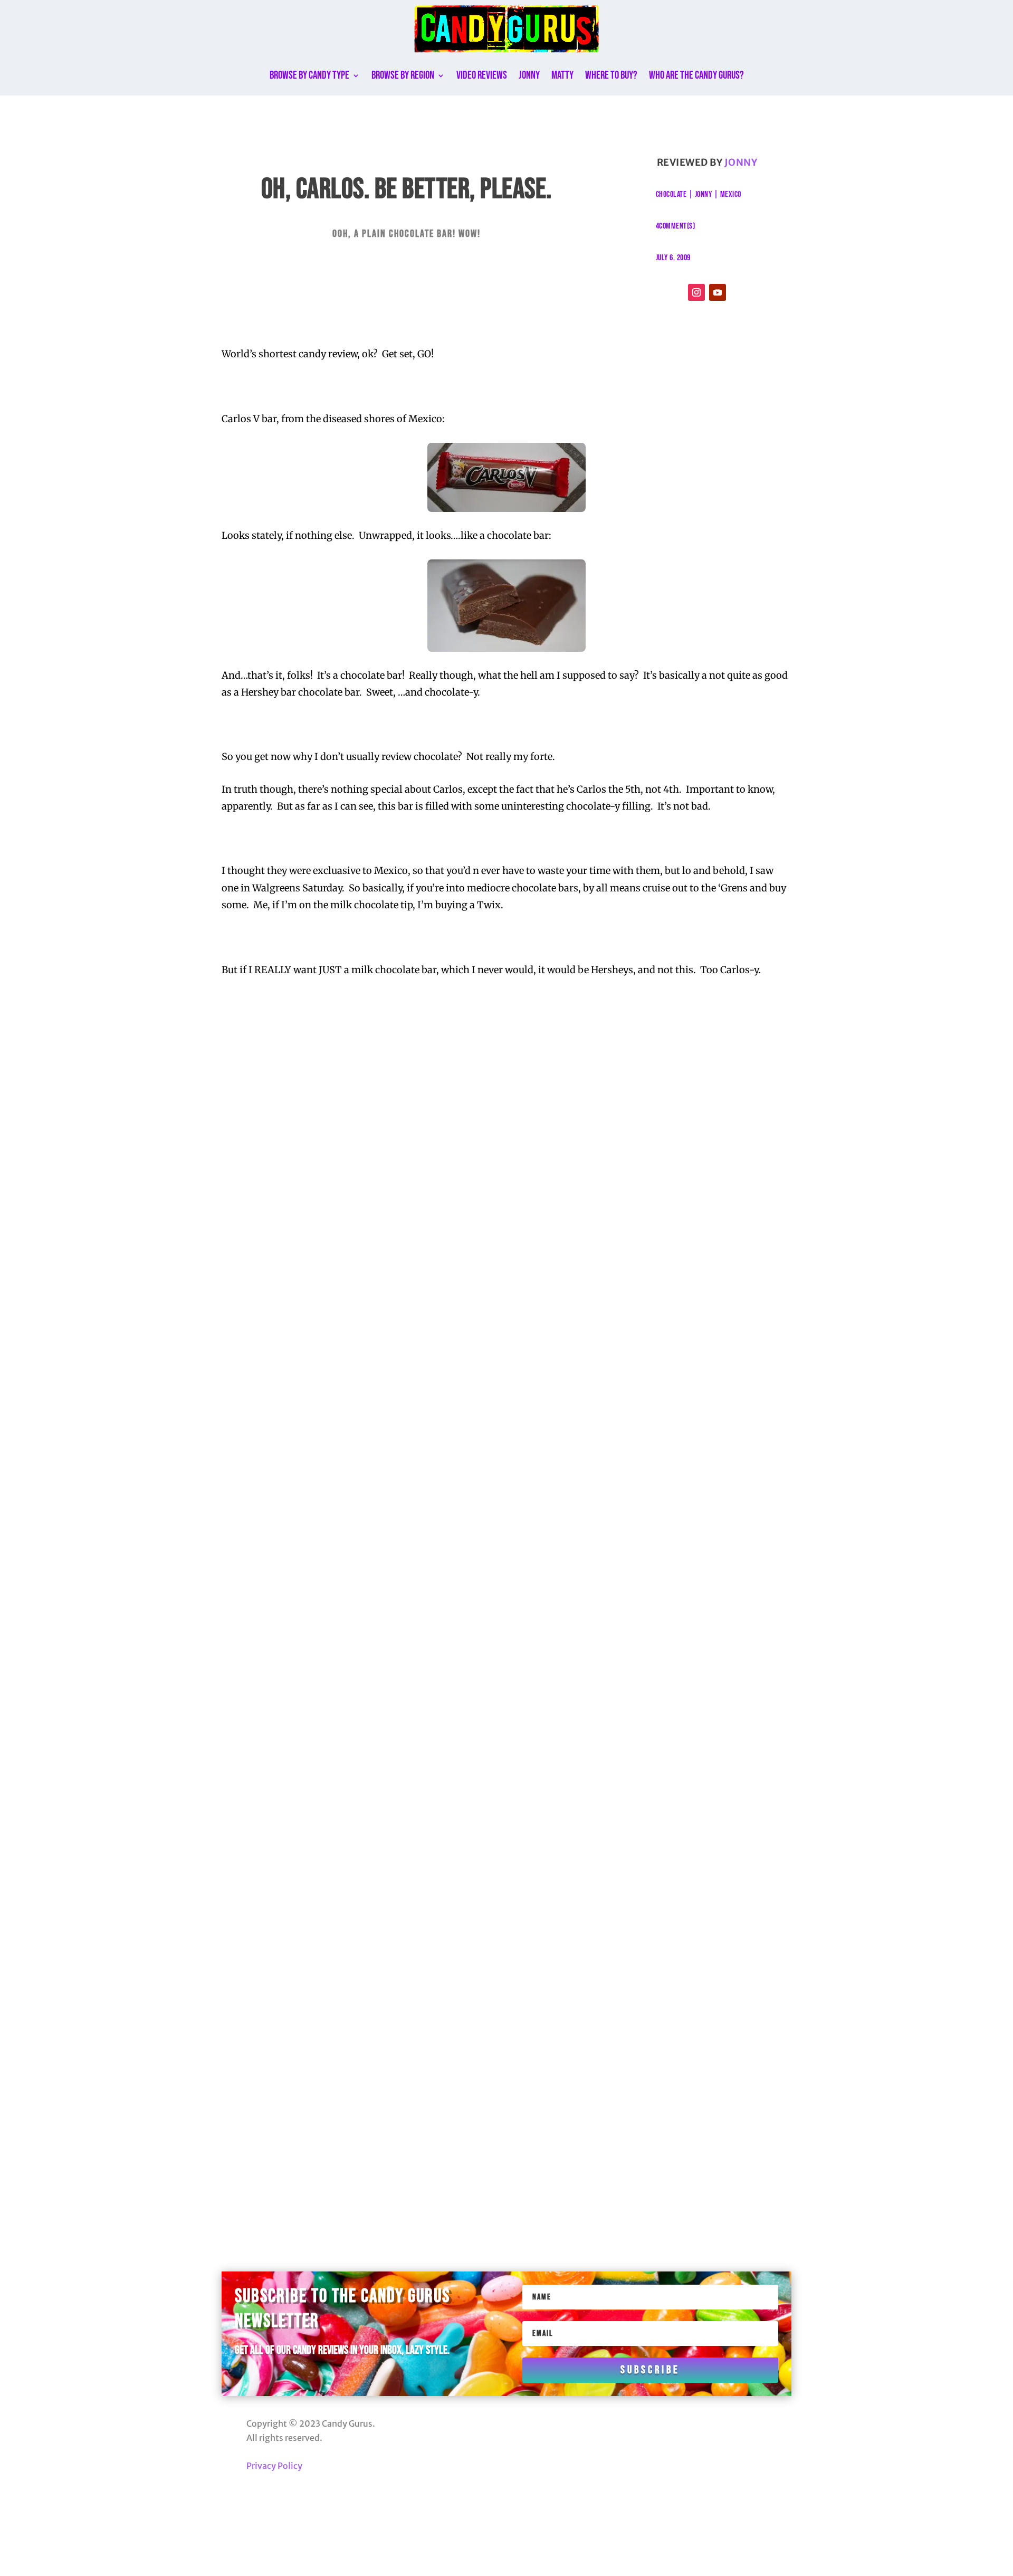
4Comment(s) (676, 226)
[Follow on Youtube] (718, 292)
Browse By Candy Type (309, 75)
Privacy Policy (274, 2466)
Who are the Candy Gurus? (696, 75)
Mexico (731, 194)
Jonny (529, 75)
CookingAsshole (312, 1300)
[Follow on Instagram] (696, 292)
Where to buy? (611, 75)
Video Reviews (482, 75)
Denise (293, 1372)
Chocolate (671, 194)
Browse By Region (403, 75)
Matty (562, 75)
